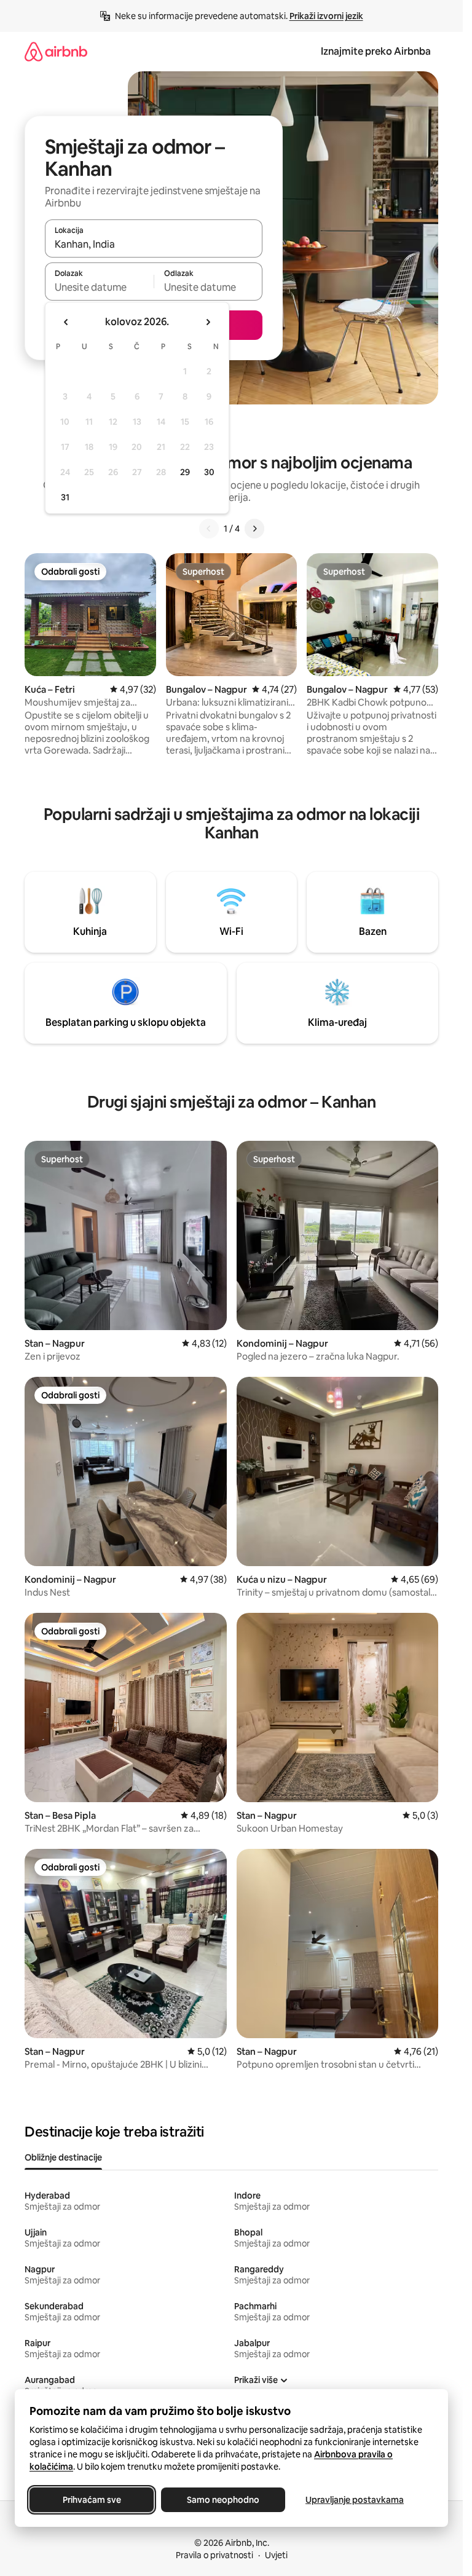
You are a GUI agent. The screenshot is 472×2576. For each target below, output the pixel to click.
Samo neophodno (223, 2500)
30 (209, 472)
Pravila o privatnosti (214, 2555)
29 (185, 472)
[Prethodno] (209, 529)
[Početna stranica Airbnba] (56, 51)
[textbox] (99, 287)
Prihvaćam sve (92, 2500)
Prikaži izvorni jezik (326, 16)
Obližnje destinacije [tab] (63, 2157)
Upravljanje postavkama (355, 2500)
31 (65, 497)
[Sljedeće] (254, 529)
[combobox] (154, 244)
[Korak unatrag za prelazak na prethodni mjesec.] (66, 322)
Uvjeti (276, 2555)
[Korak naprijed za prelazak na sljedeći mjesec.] (208, 322)
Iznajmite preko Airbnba (376, 51)
